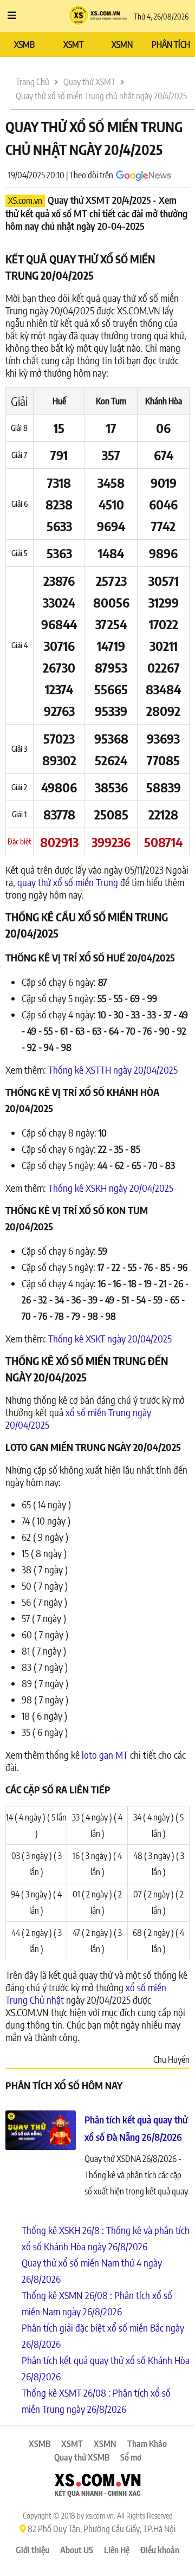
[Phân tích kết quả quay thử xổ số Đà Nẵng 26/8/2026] (41, 2132)
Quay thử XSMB (82, 2457)
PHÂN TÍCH (171, 44)
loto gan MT (105, 1755)
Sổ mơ (131, 2457)
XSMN (122, 44)
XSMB (24, 44)
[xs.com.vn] (97, 2487)
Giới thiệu (32, 2550)
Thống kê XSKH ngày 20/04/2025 (111, 1188)
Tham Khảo (147, 2444)
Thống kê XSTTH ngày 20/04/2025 (113, 1070)
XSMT (73, 44)
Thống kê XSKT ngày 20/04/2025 (110, 1338)
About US (77, 2550)
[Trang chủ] (98, 16)
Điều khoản (160, 2550)
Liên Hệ (117, 2550)
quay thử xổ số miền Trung (68, 882)
